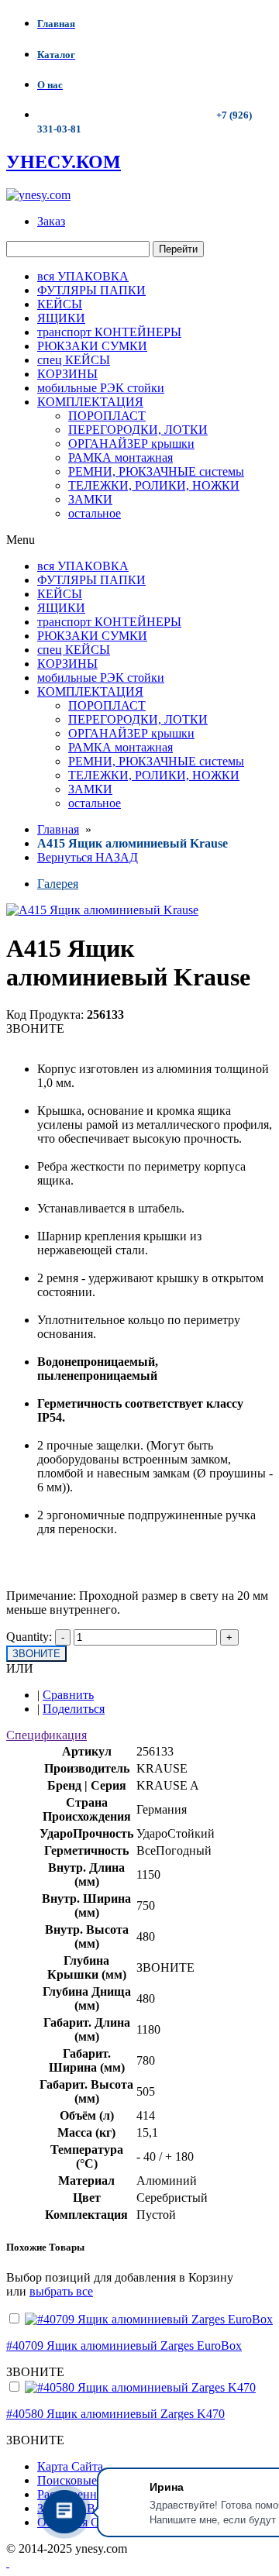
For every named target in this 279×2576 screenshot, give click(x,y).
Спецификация (46, 1735)
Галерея (58, 884)
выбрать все (61, 2291)
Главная (58, 829)
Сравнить (68, 1695)
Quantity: (29, 1637)
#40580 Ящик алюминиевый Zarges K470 (115, 2414)
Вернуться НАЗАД (88, 857)
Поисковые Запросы (91, 2480)
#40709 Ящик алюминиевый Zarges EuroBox (124, 2346)
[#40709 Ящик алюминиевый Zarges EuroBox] (149, 2319)
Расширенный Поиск (93, 2494)
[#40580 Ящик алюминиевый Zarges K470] (140, 2387)
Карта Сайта (70, 2466)
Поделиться (74, 1709)
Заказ (51, 221)
